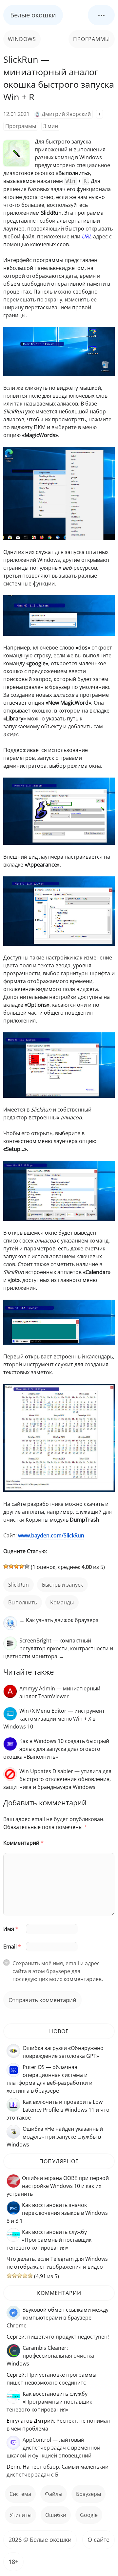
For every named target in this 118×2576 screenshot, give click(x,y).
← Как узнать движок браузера (59, 1620)
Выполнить (23, 1602)
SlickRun (19, 1585)
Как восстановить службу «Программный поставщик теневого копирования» (49, 2240)
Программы (92, 39)
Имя (11, 1929)
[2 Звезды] (11, 1566)
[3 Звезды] (16, 1566)
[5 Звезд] (27, 1566)
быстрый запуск (62, 1585)
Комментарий (23, 1843)
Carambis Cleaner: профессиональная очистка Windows (50, 2356)
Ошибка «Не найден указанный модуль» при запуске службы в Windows (55, 2137)
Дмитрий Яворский (66, 114)
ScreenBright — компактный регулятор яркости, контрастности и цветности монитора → (58, 1648)
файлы (54, 2494)
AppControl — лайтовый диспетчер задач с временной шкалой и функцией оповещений (53, 2448)
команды (62, 1602)
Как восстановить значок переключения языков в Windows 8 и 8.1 (57, 2213)
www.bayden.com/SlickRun (51, 1535)
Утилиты (20, 2515)
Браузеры (88, 2494)
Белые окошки (33, 15)
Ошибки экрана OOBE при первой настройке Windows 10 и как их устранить (58, 2186)
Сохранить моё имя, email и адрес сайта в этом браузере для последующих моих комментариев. (58, 1971)
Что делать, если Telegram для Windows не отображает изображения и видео (57, 2263)
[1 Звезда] (6, 1566)
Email (12, 1947)
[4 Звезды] (22, 1566)
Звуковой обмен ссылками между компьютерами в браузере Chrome (58, 2318)
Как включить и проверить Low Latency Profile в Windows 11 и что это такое (58, 2110)
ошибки (56, 2515)
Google (89, 2515)
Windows (22, 39)
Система (20, 2494)
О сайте (98, 2540)
